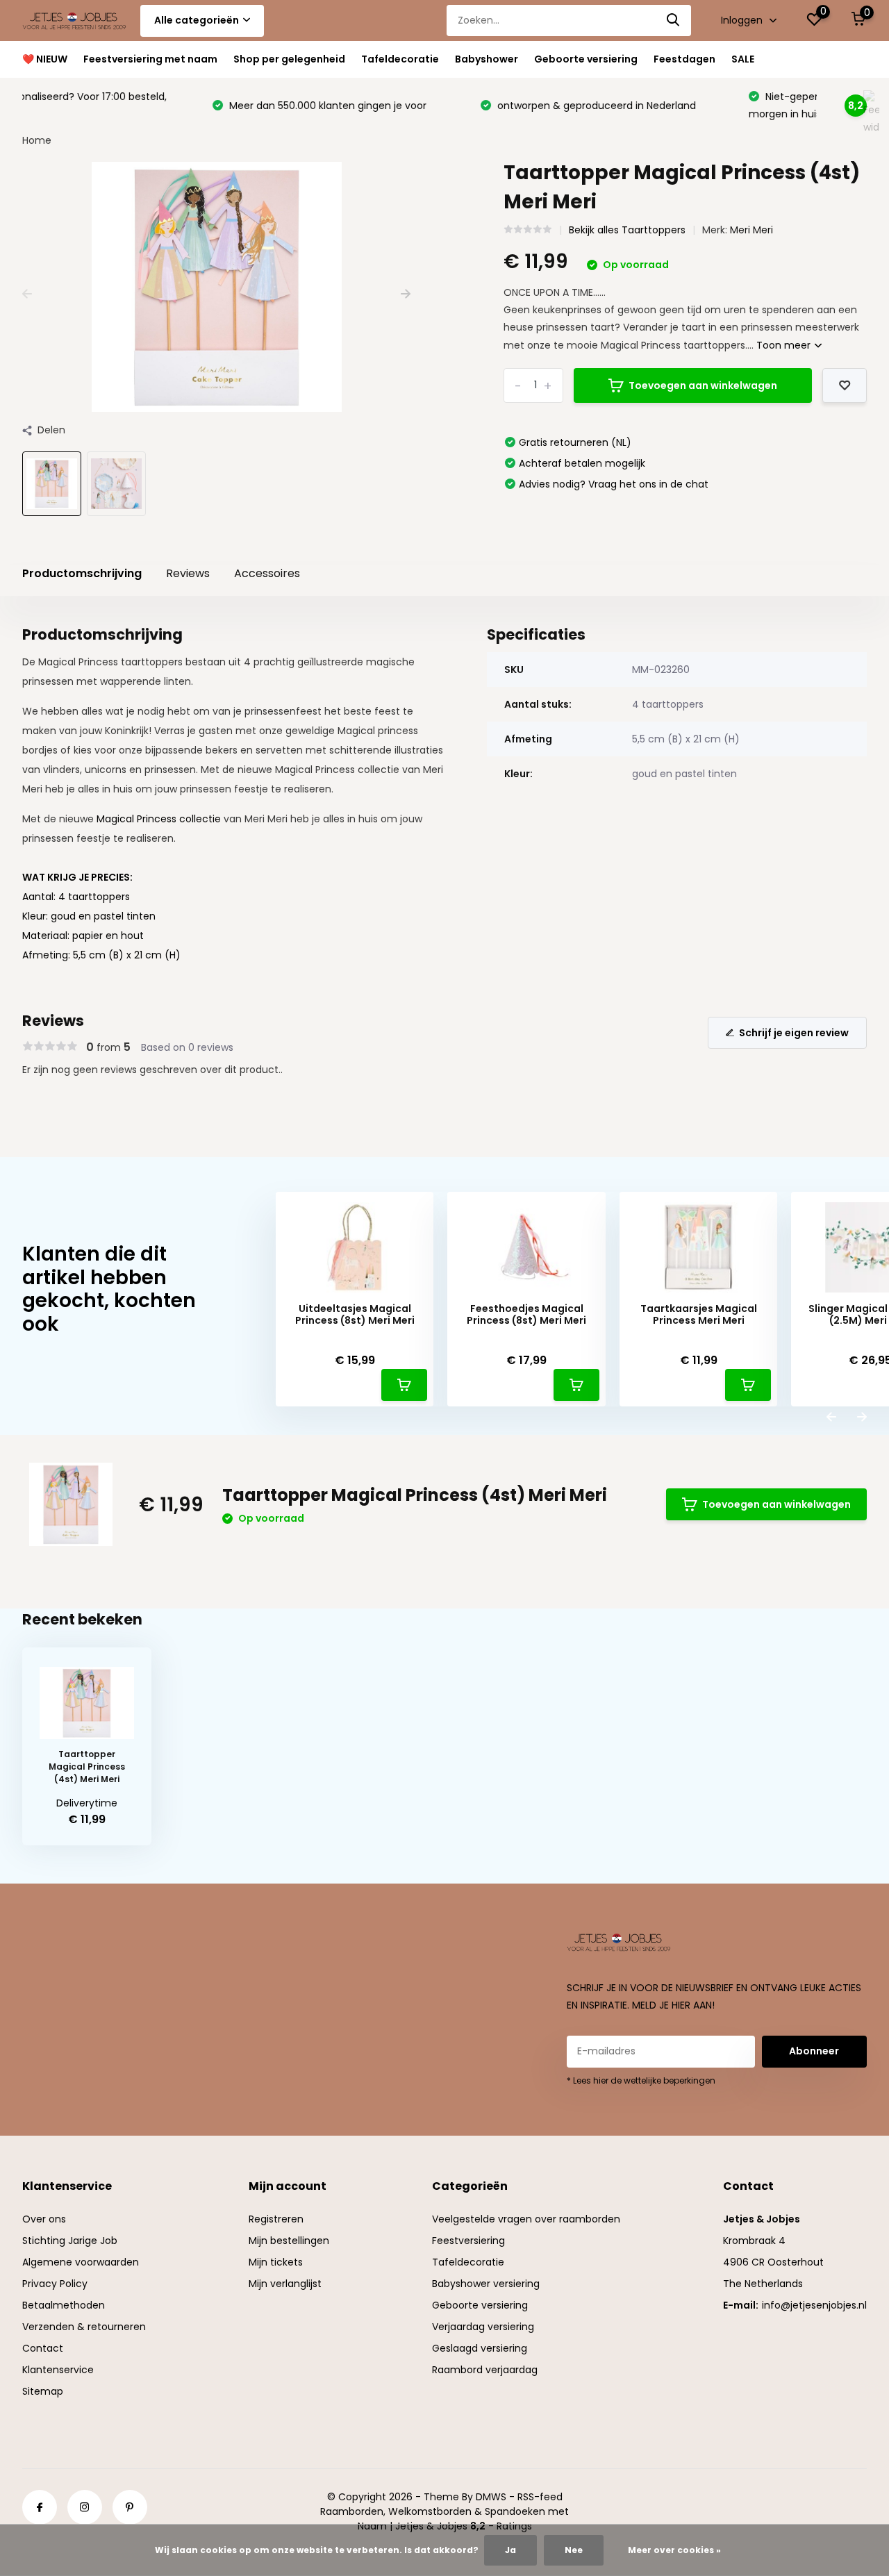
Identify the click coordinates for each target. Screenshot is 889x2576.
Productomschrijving (82, 573)
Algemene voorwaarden (81, 2262)
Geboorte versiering (586, 59)
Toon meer (785, 345)
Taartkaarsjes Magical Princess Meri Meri (699, 1315)
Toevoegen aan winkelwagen (703, 385)
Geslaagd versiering (480, 2348)
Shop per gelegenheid (289, 59)
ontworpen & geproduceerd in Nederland (406, 106)
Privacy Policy (55, 2284)
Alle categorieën (197, 20)
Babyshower (487, 59)
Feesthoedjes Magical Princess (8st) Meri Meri (526, 1315)
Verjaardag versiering (483, 2327)
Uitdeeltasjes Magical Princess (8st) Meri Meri (355, 1315)
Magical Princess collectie (160, 819)
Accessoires (267, 573)
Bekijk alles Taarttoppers (627, 230)
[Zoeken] (674, 20)
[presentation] (27, 294)
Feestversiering (468, 2241)
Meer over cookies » (674, 2550)
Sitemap (43, 2391)
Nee (574, 2550)
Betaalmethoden (64, 2305)
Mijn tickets (276, 2262)
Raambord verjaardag (485, 2370)
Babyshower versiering (486, 2284)
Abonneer (814, 2051)
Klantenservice (58, 2370)
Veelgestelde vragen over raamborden (526, 2219)
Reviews (188, 573)
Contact (43, 2348)
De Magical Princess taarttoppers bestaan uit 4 (138, 662)
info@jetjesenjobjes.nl (814, 2305)
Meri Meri (751, 230)
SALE (743, 59)
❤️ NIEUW (45, 59)
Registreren (276, 2219)
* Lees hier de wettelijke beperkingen (641, 2080)
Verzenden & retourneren (84, 2327)
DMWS (491, 2497)
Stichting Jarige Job (70, 2241)
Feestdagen (684, 59)
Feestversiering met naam (150, 59)
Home (37, 140)
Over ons (44, 2219)
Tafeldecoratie (400, 59)
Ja (510, 2550)
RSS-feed (540, 2497)
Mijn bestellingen (289, 2241)
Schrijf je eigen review (794, 1033)
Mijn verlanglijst (285, 2284)
